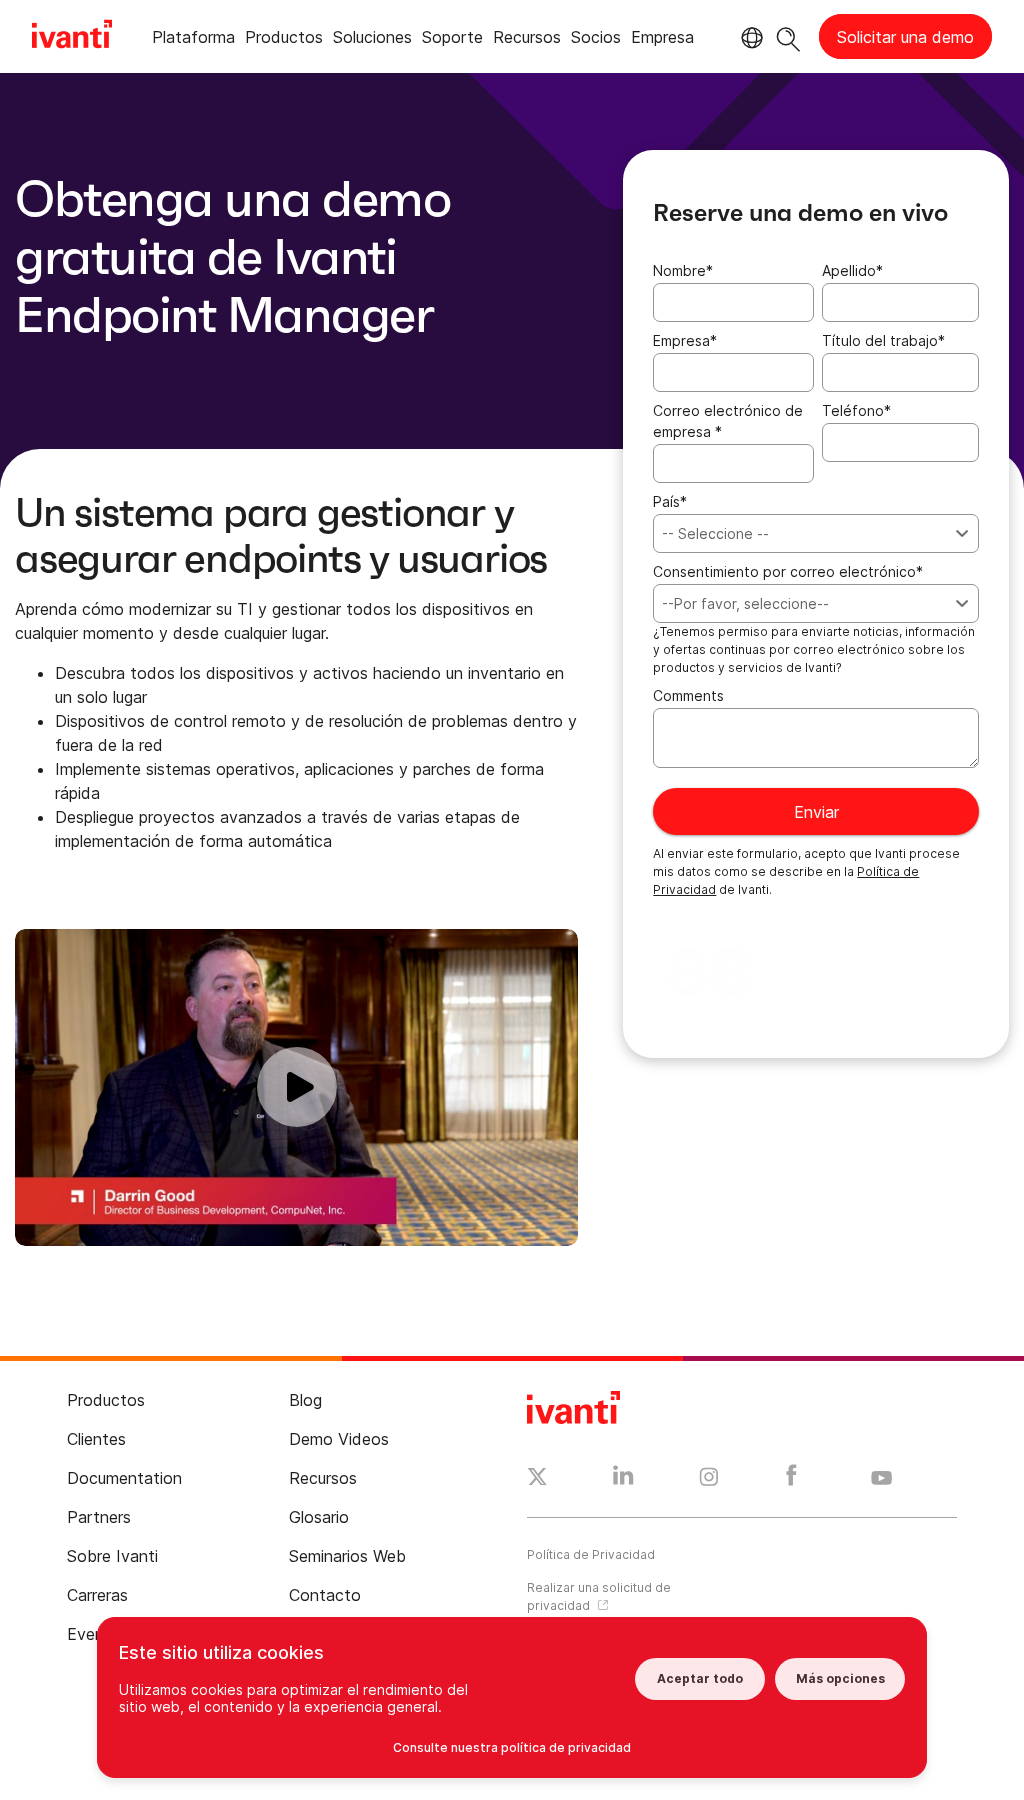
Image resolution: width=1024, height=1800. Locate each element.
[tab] (193, 40)
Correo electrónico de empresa (728, 421)
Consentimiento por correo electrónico (788, 571)
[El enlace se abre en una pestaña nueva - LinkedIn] (623, 1480)
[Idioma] (749, 38)
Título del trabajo (883, 340)
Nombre (683, 270)
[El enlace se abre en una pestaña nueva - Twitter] (537, 1479)
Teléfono (856, 410)
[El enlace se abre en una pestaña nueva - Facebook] (791, 1480)
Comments (688, 695)
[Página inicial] (72, 37)
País (670, 501)
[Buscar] (788, 36)
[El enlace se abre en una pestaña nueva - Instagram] (709, 1480)
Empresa (685, 340)
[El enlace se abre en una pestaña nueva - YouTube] (881, 1479)
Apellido (852, 270)
